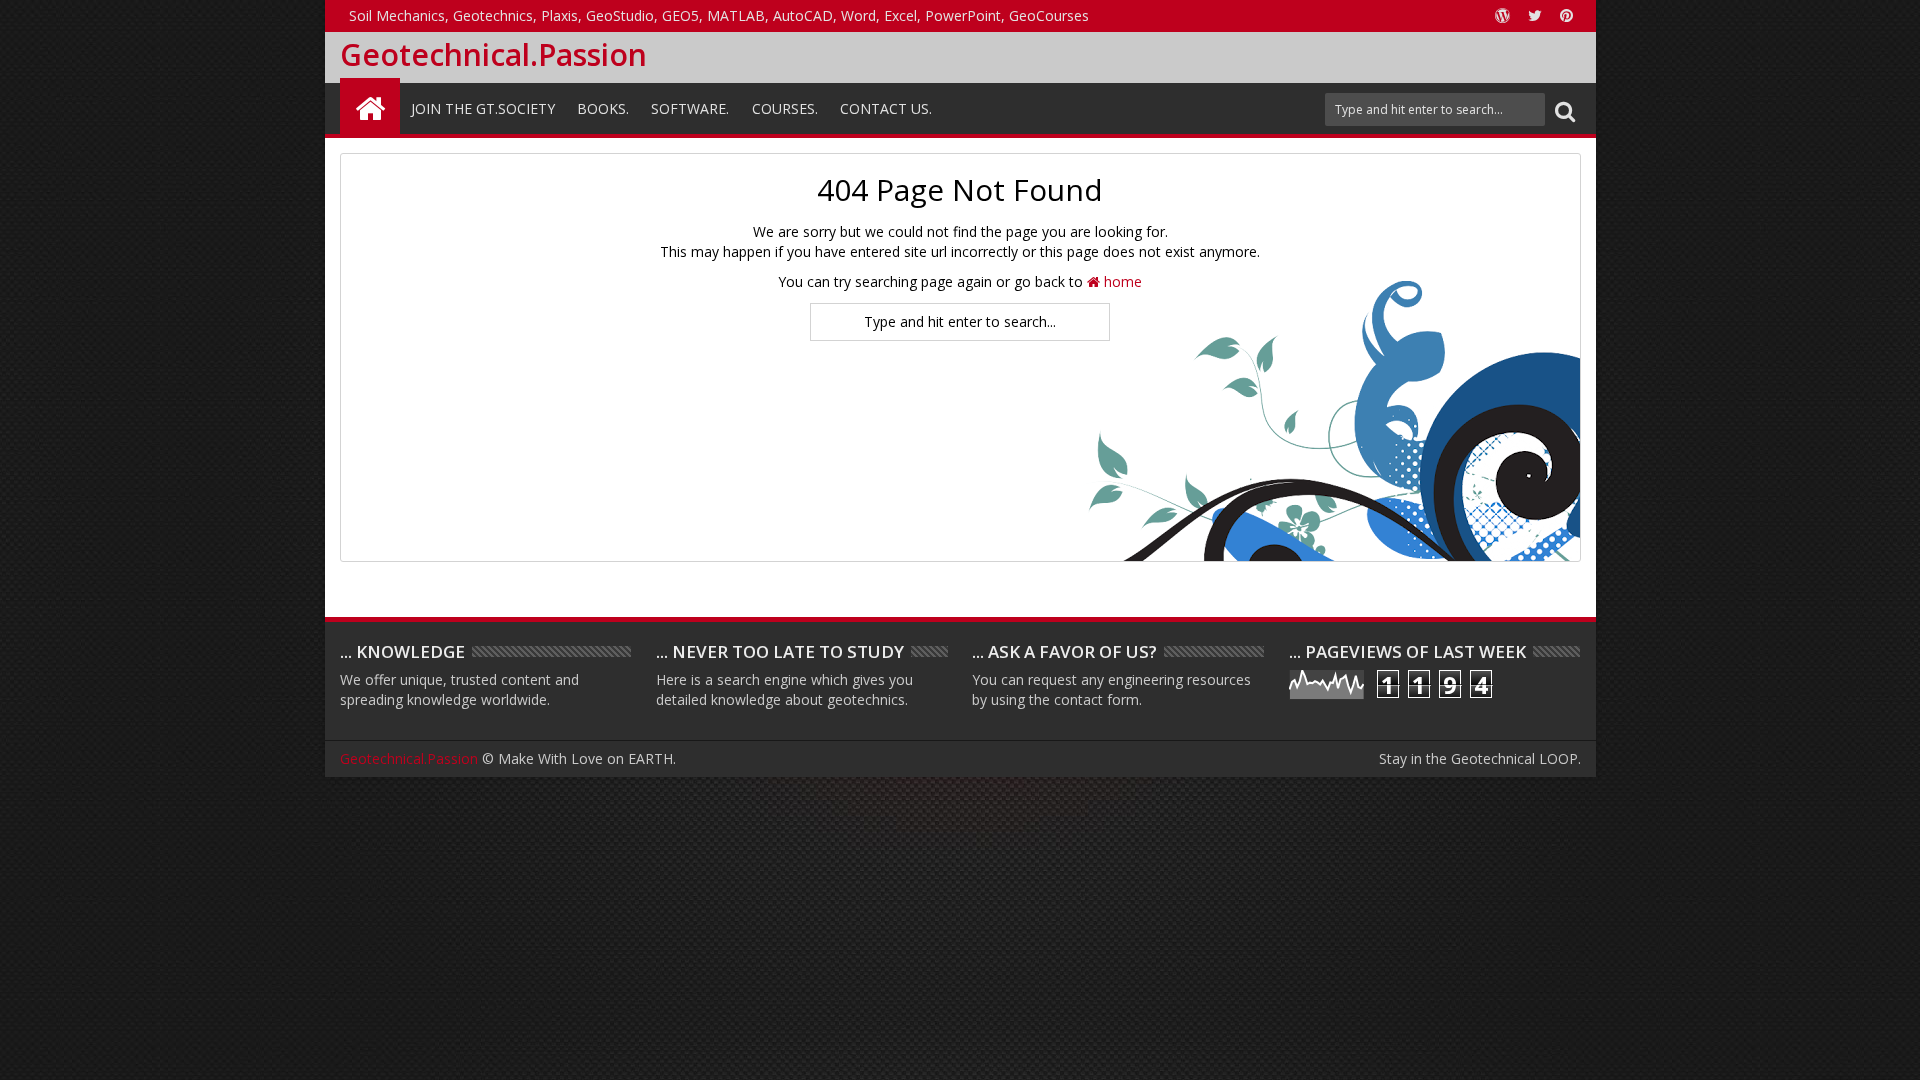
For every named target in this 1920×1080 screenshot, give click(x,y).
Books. (603, 108)
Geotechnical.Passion (493, 54)
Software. (690, 108)
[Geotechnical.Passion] (370, 106)
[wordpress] (1503, 16)
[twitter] (1535, 16)
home (1121, 281)
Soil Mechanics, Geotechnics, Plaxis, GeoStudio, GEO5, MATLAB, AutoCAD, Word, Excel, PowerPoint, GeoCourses (719, 15)
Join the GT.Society (483, 108)
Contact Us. (886, 108)
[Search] (1565, 109)
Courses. (785, 108)
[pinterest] (1567, 16)
